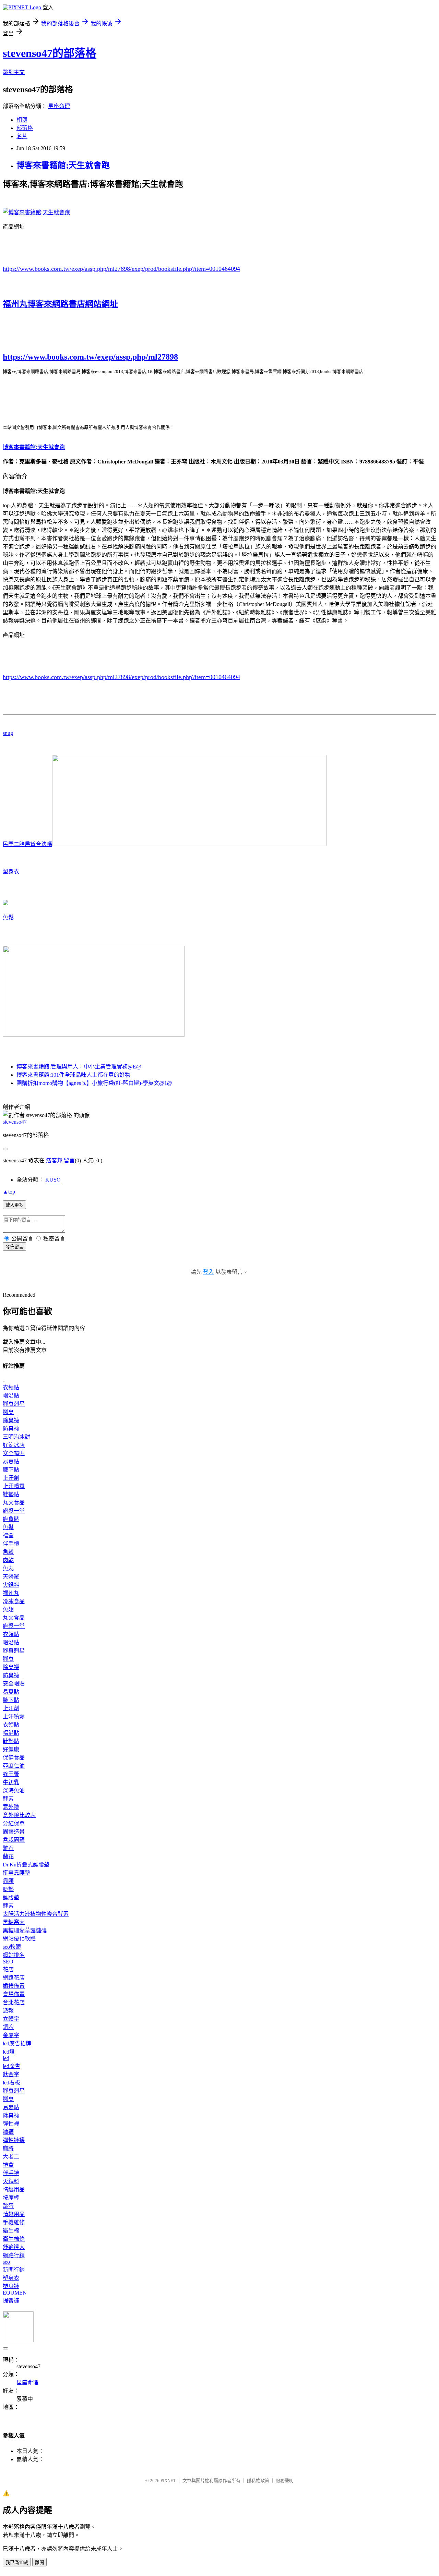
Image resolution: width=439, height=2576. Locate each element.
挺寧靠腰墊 (16, 1873)
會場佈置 (14, 1994)
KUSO (53, 1180)
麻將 (8, 2148)
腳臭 (8, 1412)
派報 (8, 2011)
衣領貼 (11, 1387)
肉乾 (8, 1560)
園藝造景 (14, 1832)
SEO (8, 1962)
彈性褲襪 (14, 2140)
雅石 (8, 1848)
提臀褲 (11, 2301)
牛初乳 (11, 1782)
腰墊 (8, 1889)
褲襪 (8, 2132)
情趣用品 (14, 2190)
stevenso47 (15, 1122)
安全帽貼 (14, 1453)
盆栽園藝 (14, 1840)
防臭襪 (11, 1429)
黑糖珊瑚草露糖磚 (25, 1930)
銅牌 (8, 2027)
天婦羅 (11, 1577)
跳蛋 (8, 2206)
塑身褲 (11, 2286)
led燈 (9, 2052)
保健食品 (14, 1758)
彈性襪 (11, 2124)
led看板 (11, 2083)
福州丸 (15, 304)
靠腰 (8, 1881)
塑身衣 (11, 872)
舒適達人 (14, 2247)
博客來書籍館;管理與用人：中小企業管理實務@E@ (79, 1067)
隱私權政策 (258, 2481)
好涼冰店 (14, 1445)
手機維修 (14, 2222)
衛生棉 (11, 2231)
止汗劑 (11, 1478)
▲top (9, 1192)
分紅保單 (14, 1823)
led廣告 (11, 2066)
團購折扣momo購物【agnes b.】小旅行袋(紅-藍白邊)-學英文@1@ (94, 1083)
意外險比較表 (19, 1815)
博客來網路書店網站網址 (73, 304)
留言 (69, 1160)
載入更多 (14, 1205)
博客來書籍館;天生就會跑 (63, 165)
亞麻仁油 (14, 1766)
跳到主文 (14, 72)
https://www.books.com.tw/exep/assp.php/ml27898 (90, 357)
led (6, 2058)
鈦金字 (11, 2074)
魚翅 (8, 1610)
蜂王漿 (11, 1774)
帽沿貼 (11, 1396)
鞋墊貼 (11, 1494)
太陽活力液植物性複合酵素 (36, 1914)
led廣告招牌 (17, 2043)
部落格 (25, 128)
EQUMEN (15, 2293)
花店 (8, 1969)
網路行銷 (14, 2255)
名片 (22, 136)
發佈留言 (14, 1247)
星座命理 (59, 106)
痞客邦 (54, 1160)
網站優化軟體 (19, 1939)
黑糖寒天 (14, 1922)
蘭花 (8, 1856)
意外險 (11, 1807)
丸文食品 (14, 1503)
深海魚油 (14, 1791)
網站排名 (14, 1955)
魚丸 (8, 1568)
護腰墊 (11, 1897)
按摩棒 (11, 2198)
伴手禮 (11, 1544)
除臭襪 (11, 1420)
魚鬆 (8, 917)
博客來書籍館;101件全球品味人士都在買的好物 (73, 1075)
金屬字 (11, 2035)
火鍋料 (11, 1585)
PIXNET (168, 2481)
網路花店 (14, 1978)
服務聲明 (285, 2481)
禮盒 (8, 1535)
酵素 (8, 1799)
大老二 (11, 2157)
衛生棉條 (14, 2239)
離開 (39, 2562)
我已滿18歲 (17, 2562)
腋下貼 (11, 1470)
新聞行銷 (14, 2270)
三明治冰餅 (16, 1437)
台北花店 (14, 2002)
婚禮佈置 (14, 1986)
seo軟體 (12, 1947)
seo (6, 2262)
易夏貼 (11, 1461)
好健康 (11, 1749)
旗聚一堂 (14, 1511)
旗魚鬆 (11, 1519)
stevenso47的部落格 (50, 53)
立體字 (11, 2019)
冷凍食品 (14, 1601)
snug (8, 733)
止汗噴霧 (14, 1486)
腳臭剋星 (14, 1404)
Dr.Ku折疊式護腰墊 (26, 1865)
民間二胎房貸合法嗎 (27, 844)
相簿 (22, 120)
